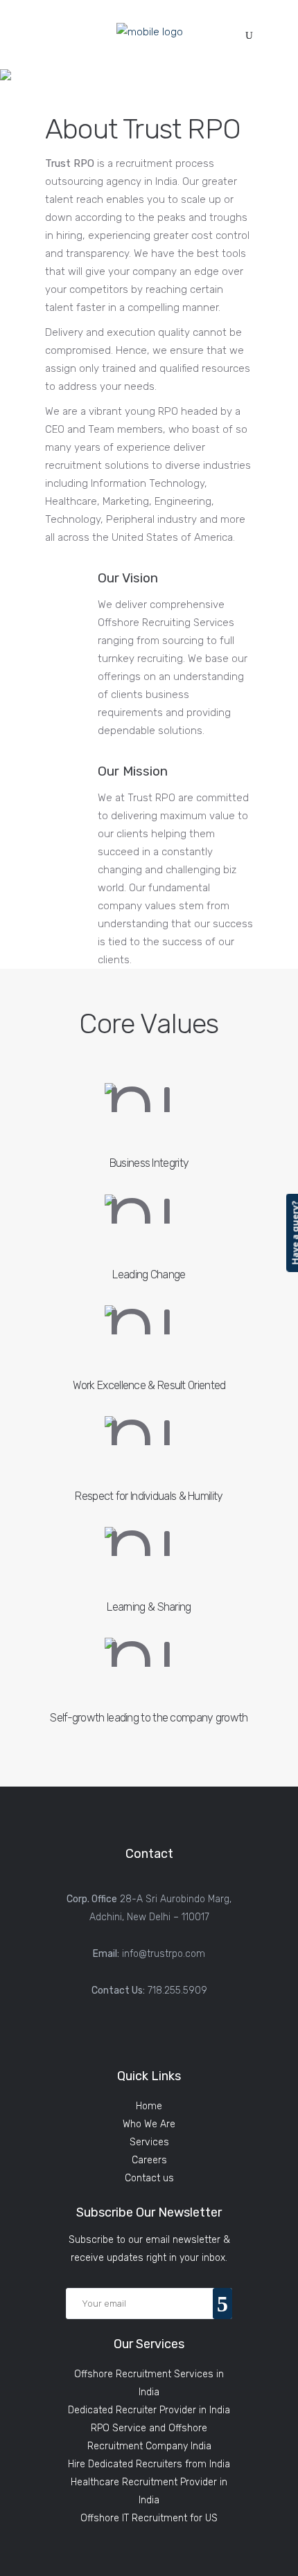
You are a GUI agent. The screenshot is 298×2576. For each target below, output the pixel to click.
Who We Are (149, 2124)
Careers (149, 2160)
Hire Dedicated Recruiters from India (149, 2464)
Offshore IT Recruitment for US (149, 2518)
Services (149, 2142)
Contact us (149, 2178)
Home (149, 2106)
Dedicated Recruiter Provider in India (149, 2410)
